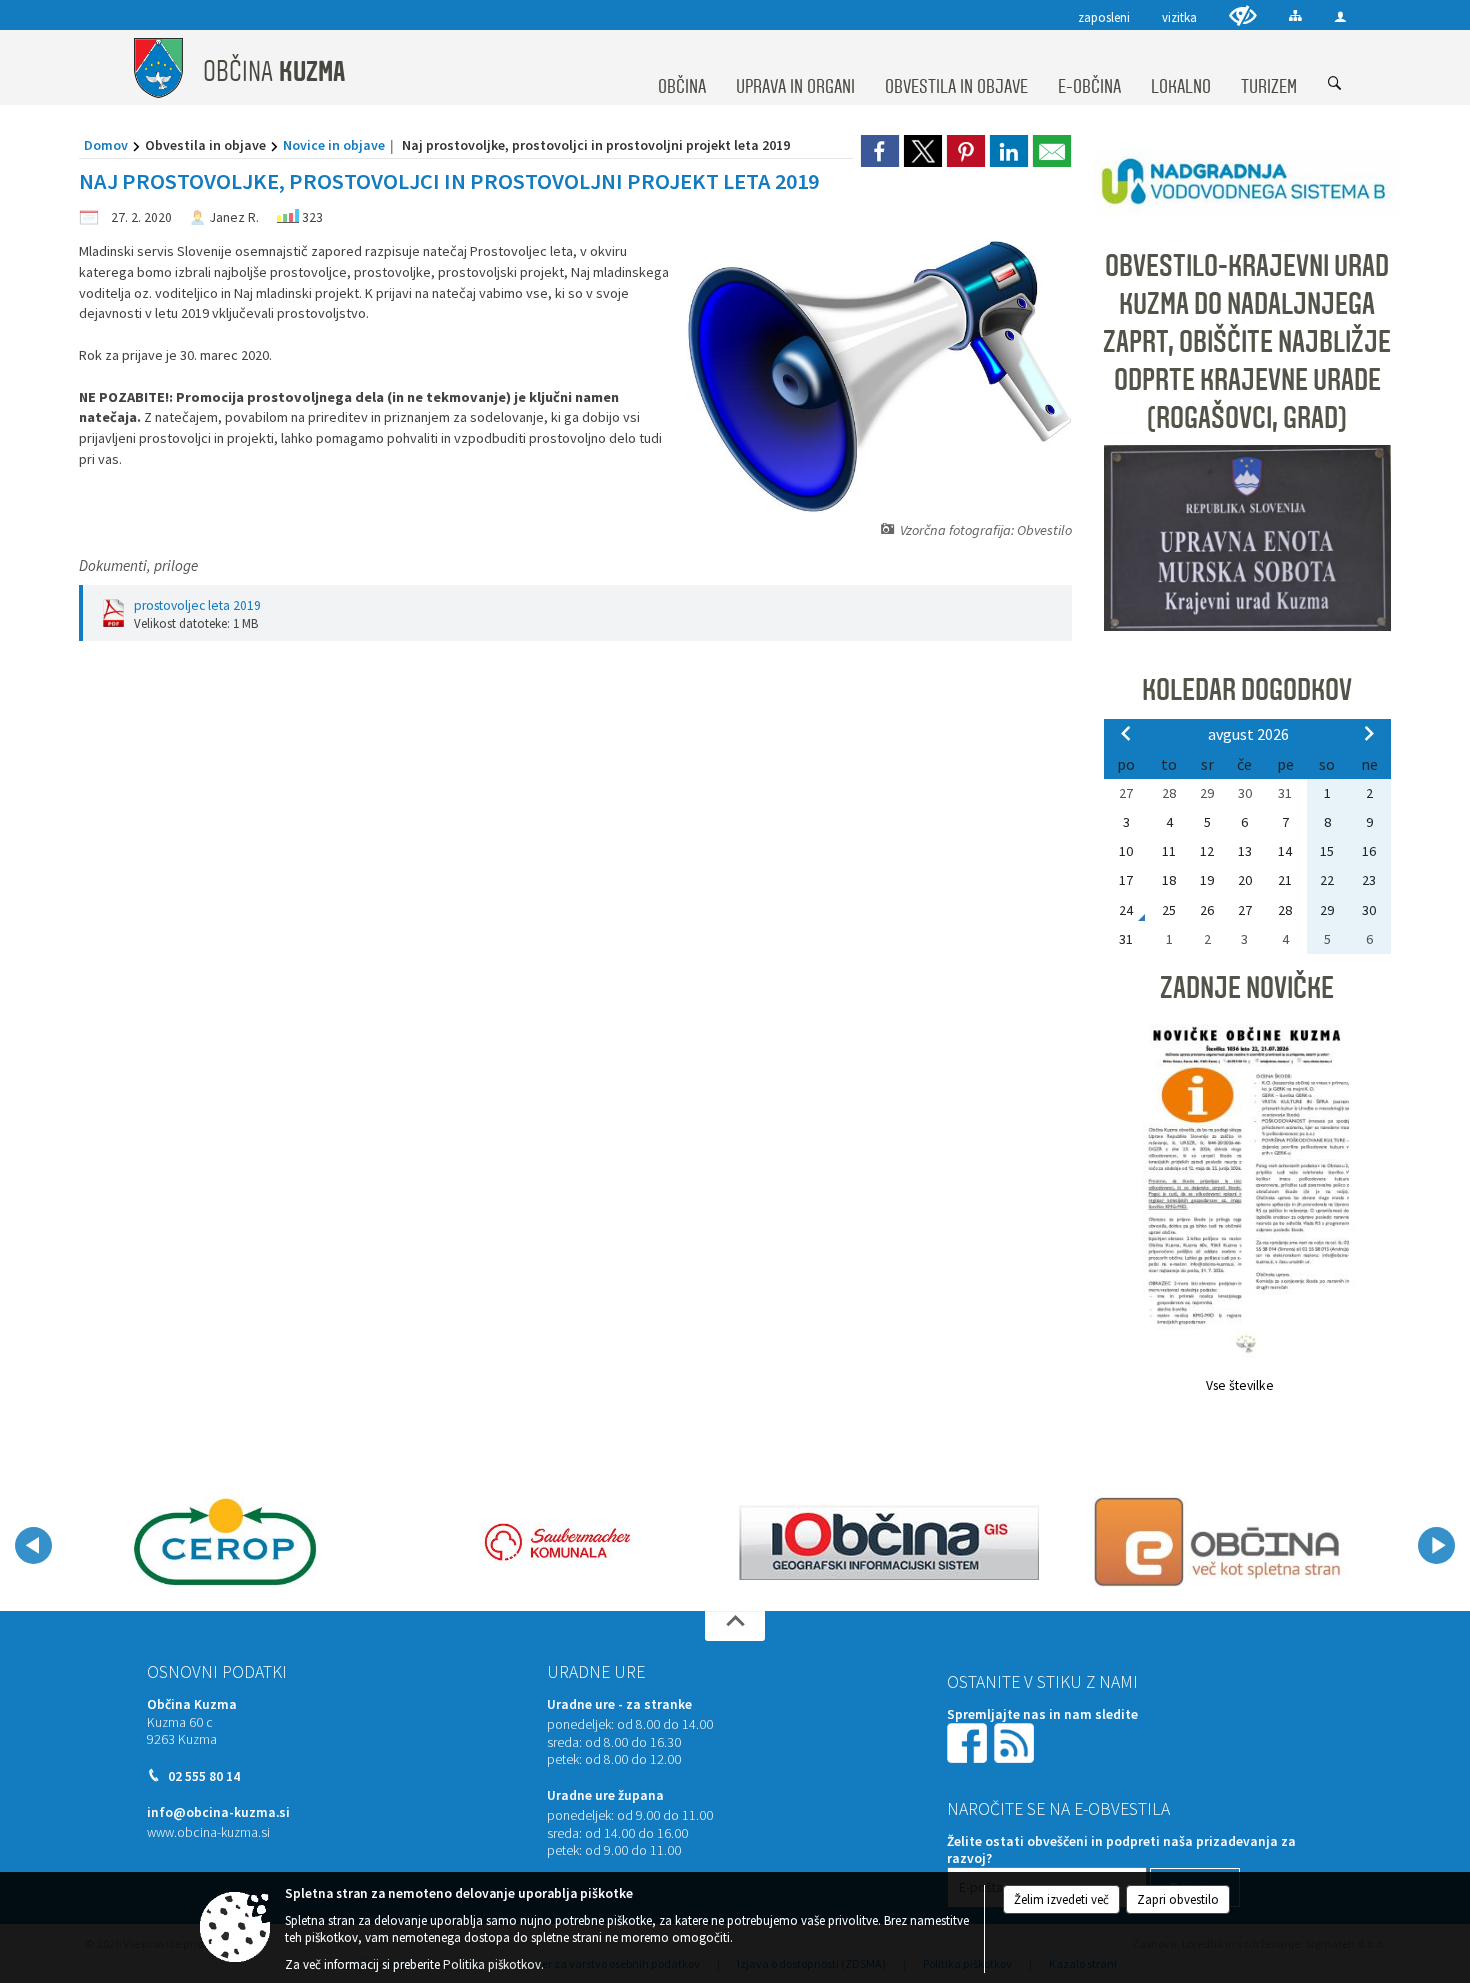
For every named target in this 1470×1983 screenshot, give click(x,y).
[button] (33, 1545)
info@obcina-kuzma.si (218, 1812)
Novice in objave (334, 145)
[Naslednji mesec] (1369, 733)
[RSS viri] (1016, 1742)
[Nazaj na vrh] (735, 1626)
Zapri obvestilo (1178, 1899)
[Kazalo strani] (1295, 15)
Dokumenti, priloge (138, 565)
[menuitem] (682, 68)
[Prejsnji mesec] (1126, 733)
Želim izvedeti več (1061, 1899)
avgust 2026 (1248, 734)
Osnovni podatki (217, 1672)
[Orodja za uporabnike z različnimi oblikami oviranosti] (1243, 15)
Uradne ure (596, 1672)
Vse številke (1240, 1385)
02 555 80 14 (204, 1776)
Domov (106, 145)
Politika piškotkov (492, 1964)
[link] (880, 151)
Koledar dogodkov (1247, 690)
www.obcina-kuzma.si (208, 1832)
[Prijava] (1340, 16)
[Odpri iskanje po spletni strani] (1335, 84)
